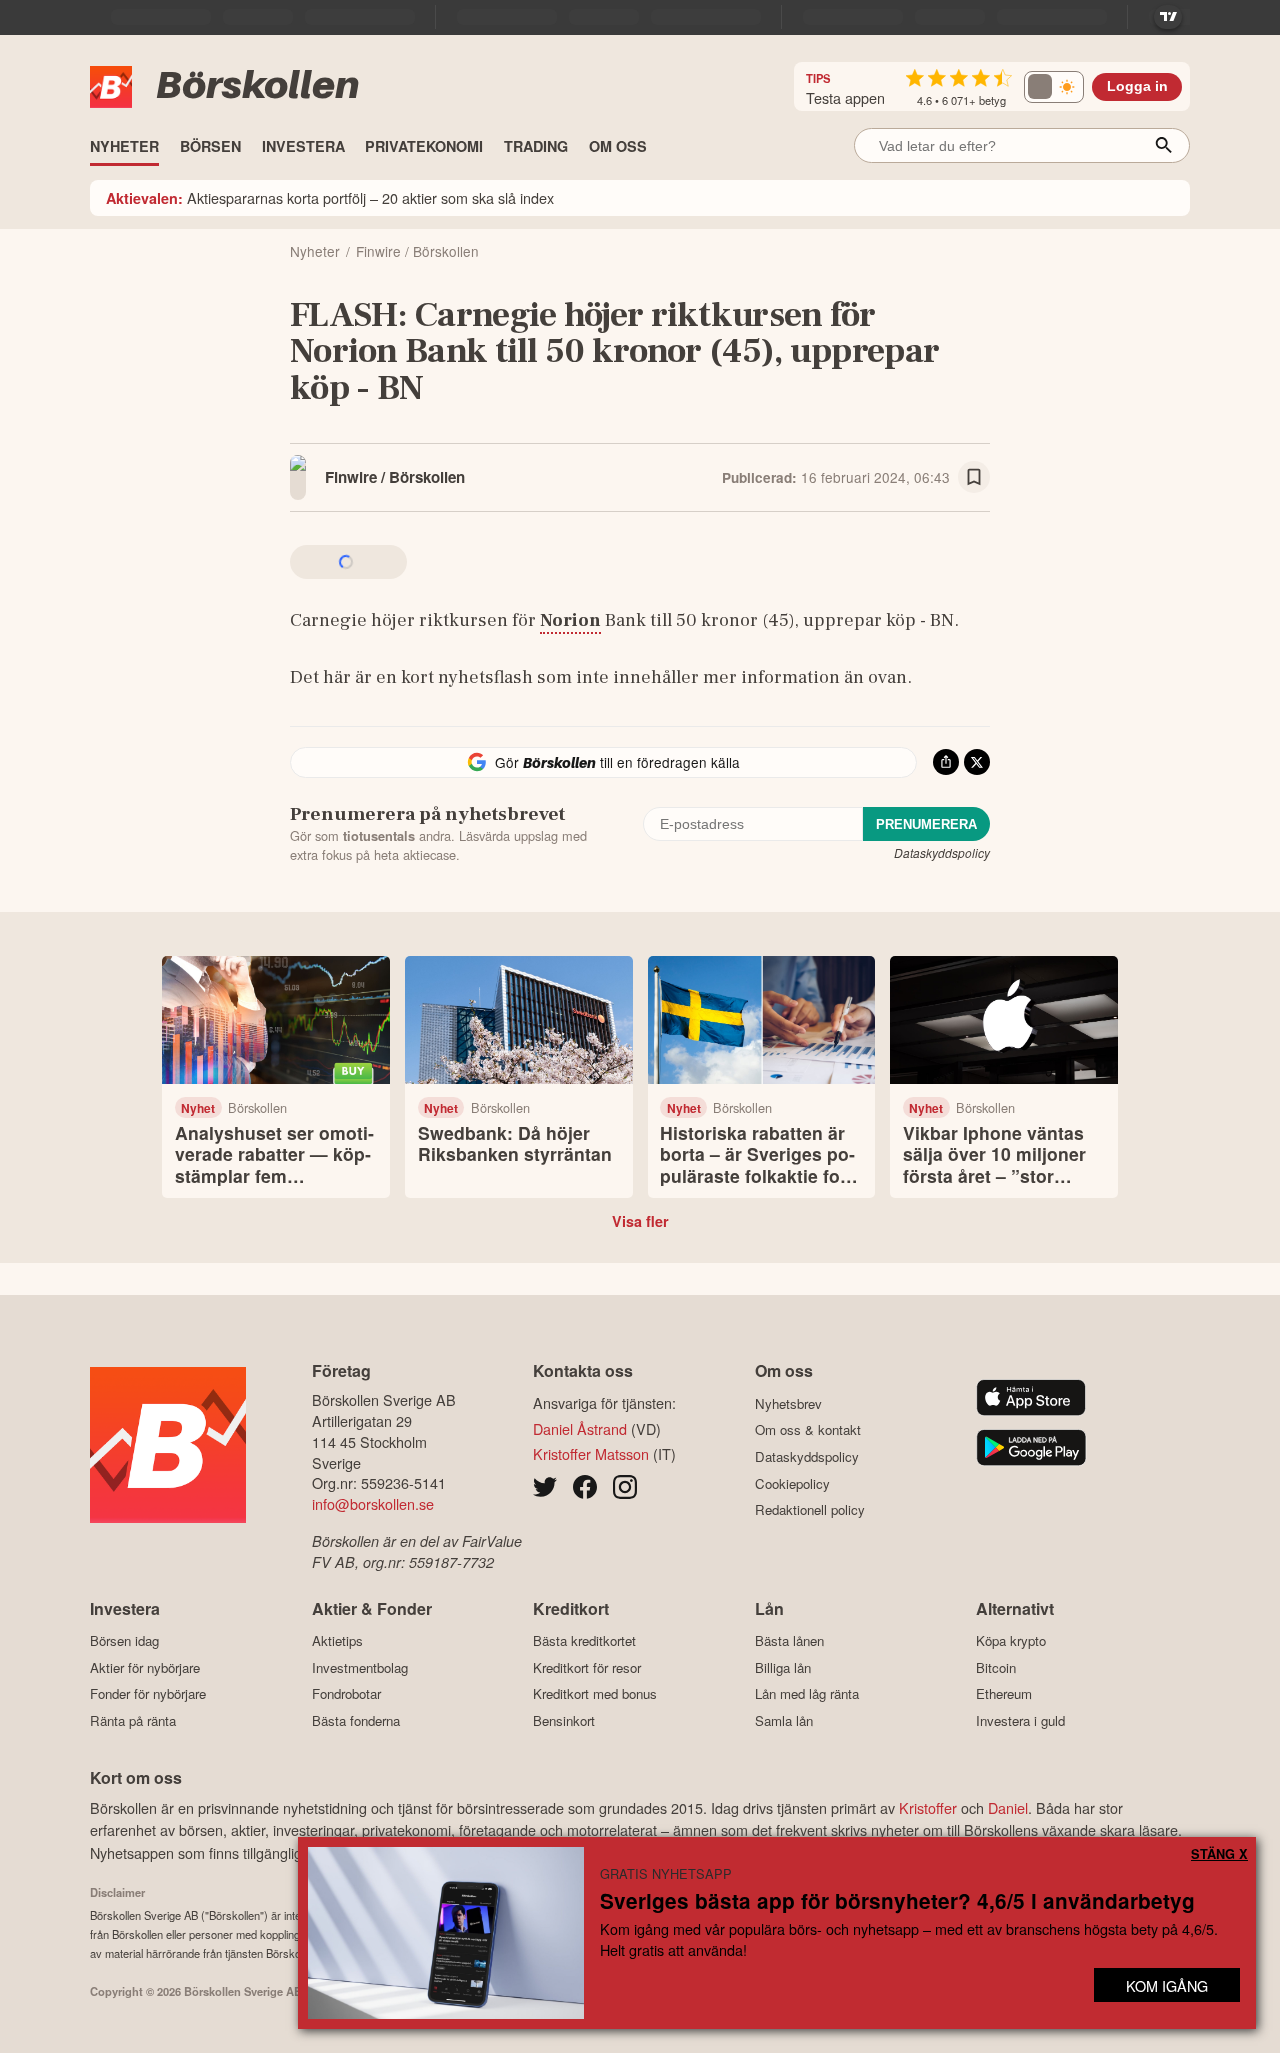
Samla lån (784, 1720)
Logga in (1137, 86)
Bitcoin (996, 1667)
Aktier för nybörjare (145, 1667)
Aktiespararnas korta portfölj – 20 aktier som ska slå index (330, 197)
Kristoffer (928, 1807)
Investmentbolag (360, 1667)
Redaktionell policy (810, 1510)
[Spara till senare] (974, 477)
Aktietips (337, 1641)
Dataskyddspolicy (942, 852)
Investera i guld (1020, 1720)
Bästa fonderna (356, 1720)
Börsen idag (124, 1641)
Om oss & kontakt (808, 1430)
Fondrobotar (346, 1694)
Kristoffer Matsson (591, 1453)
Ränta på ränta (133, 1720)
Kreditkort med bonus (595, 1694)
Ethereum (1004, 1694)
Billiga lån (783, 1667)
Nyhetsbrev (788, 1403)
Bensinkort (564, 1720)
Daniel (1008, 1807)
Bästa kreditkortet (584, 1641)
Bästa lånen (789, 1641)
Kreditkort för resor (587, 1667)
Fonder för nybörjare (148, 1694)
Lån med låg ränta (807, 1694)
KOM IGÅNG (1167, 1985)
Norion (570, 620)
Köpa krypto (1011, 1641)
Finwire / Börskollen (395, 477)
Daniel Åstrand (580, 1428)
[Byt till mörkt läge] (1054, 87)
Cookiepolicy (792, 1483)
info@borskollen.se (373, 1503)
